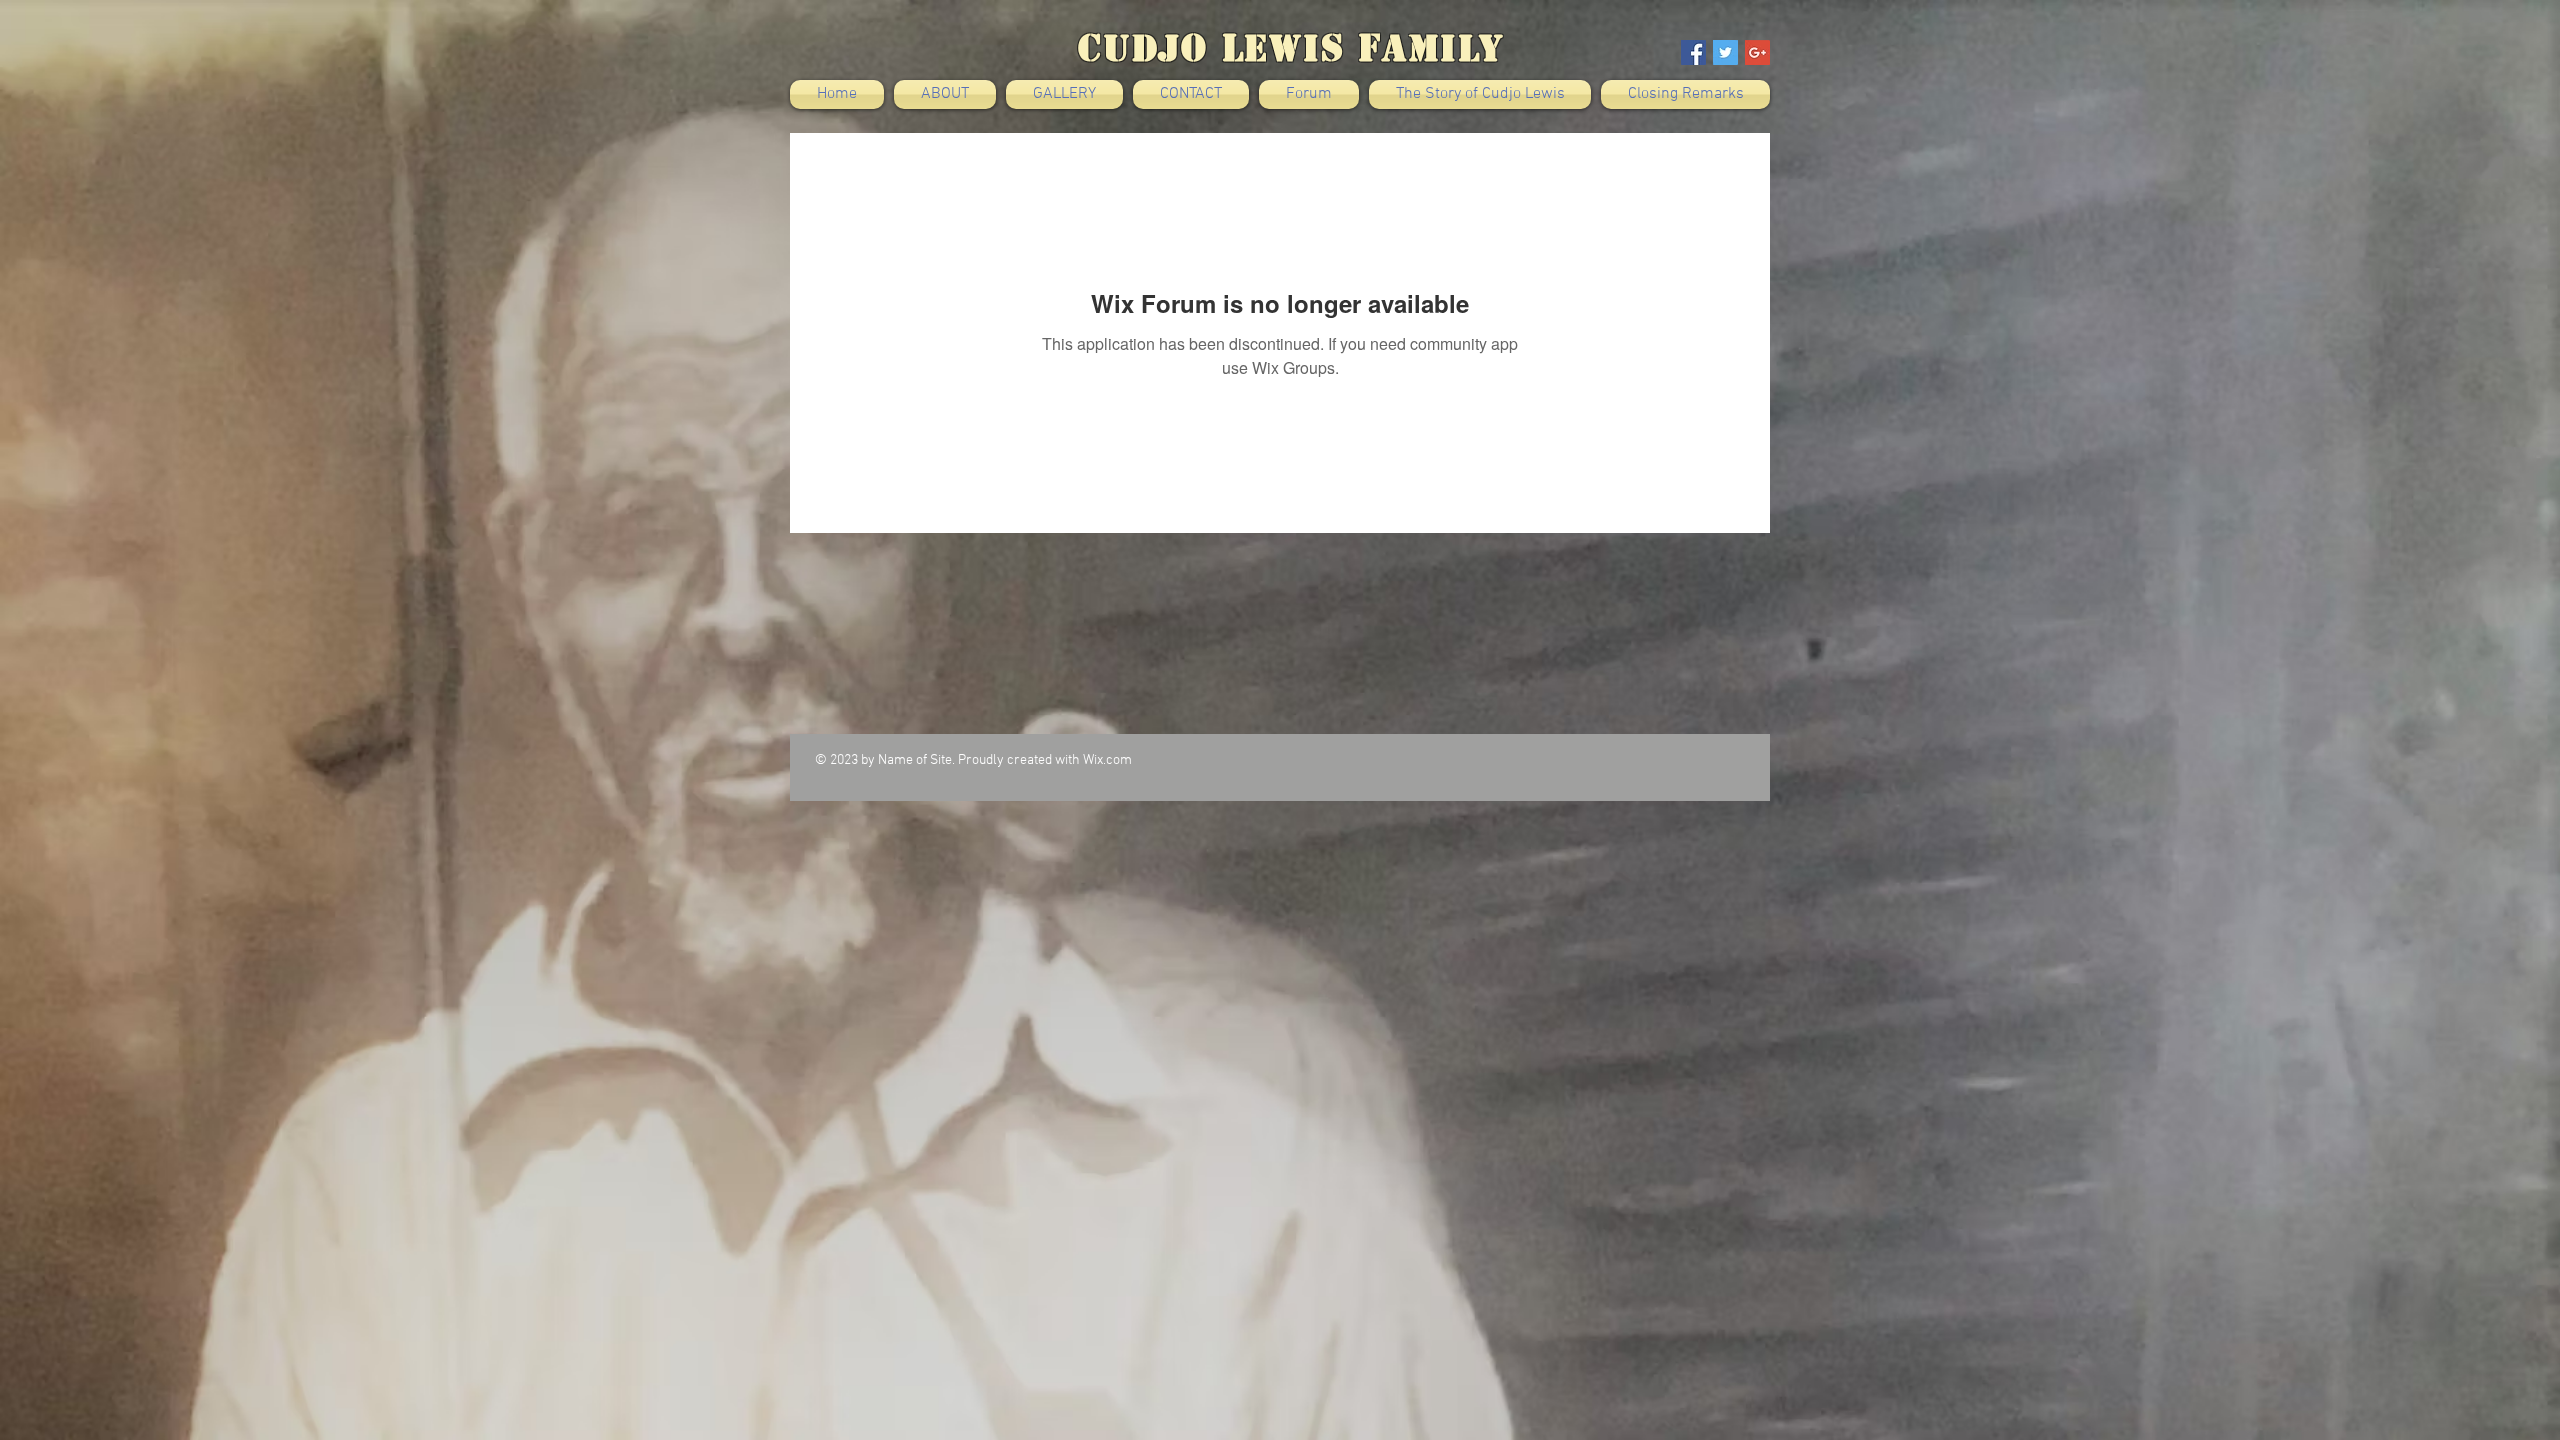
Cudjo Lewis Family (1291, 48)
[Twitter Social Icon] (1725, 52)
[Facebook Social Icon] (1693, 52)
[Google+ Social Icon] (1757, 52)
